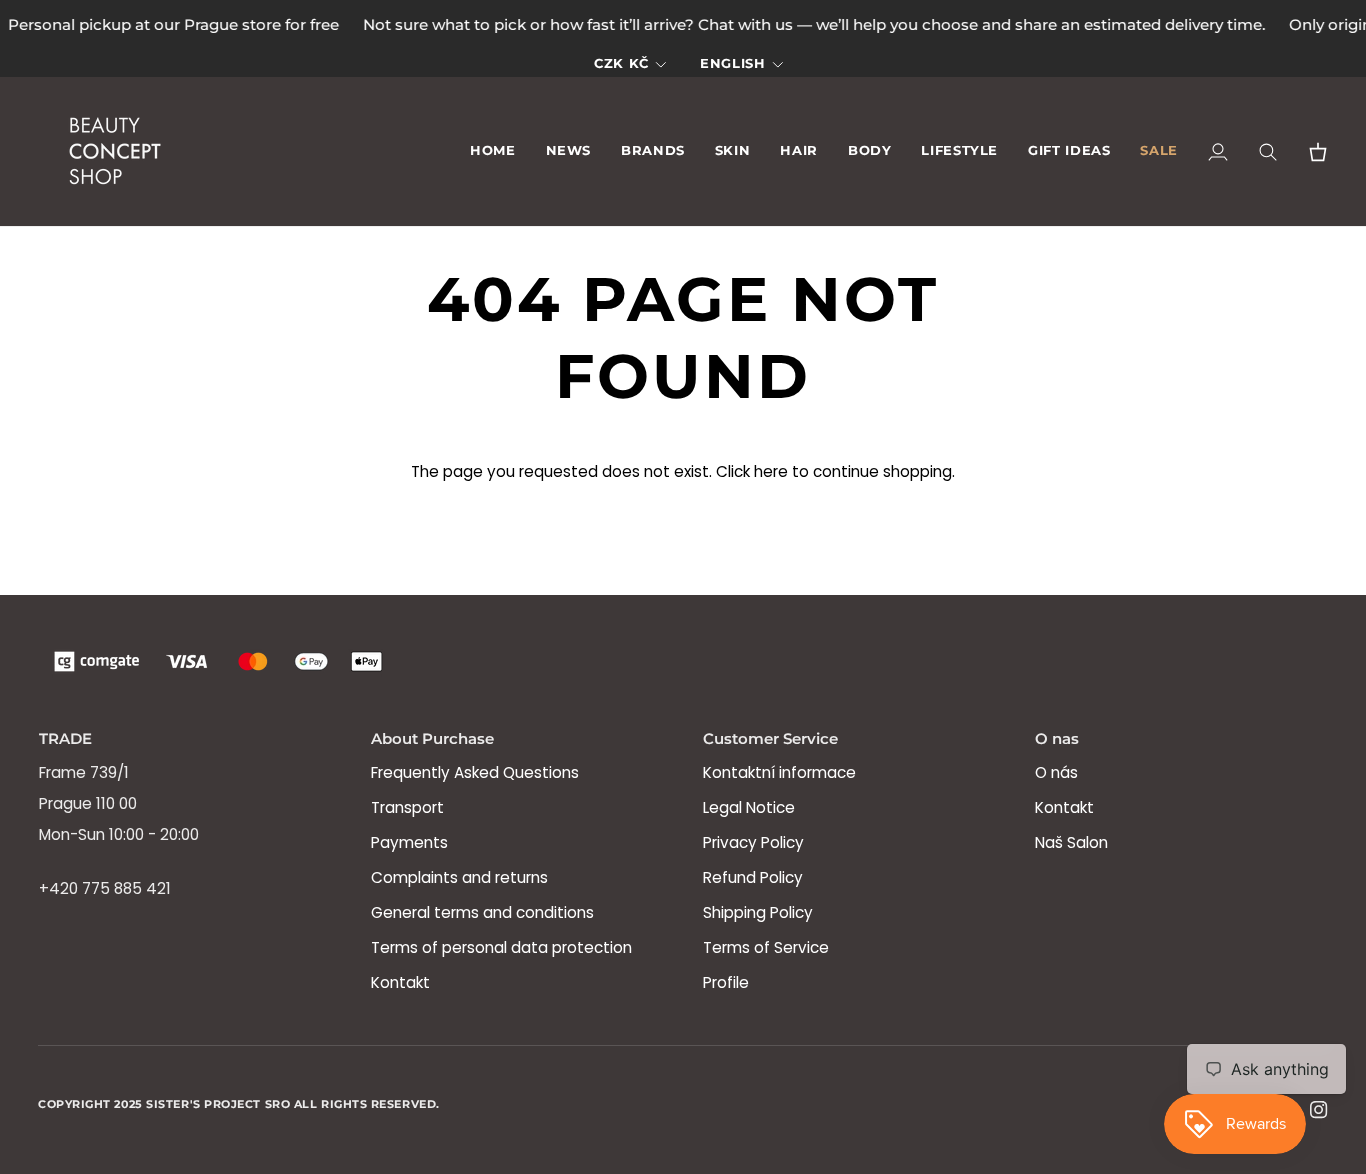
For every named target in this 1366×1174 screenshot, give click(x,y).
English (732, 63)
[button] (653, 152)
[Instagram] (1319, 1110)
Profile (726, 982)
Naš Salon (1071, 842)
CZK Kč (621, 63)
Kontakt (400, 982)
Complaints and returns (459, 877)
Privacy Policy (753, 842)
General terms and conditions (482, 912)
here (771, 471)
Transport (407, 807)
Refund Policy (753, 877)
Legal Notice (749, 807)
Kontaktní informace (779, 772)
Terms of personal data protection (501, 947)
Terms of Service (766, 947)
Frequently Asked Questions (475, 772)
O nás (1056, 772)
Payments (409, 842)
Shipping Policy (758, 912)
